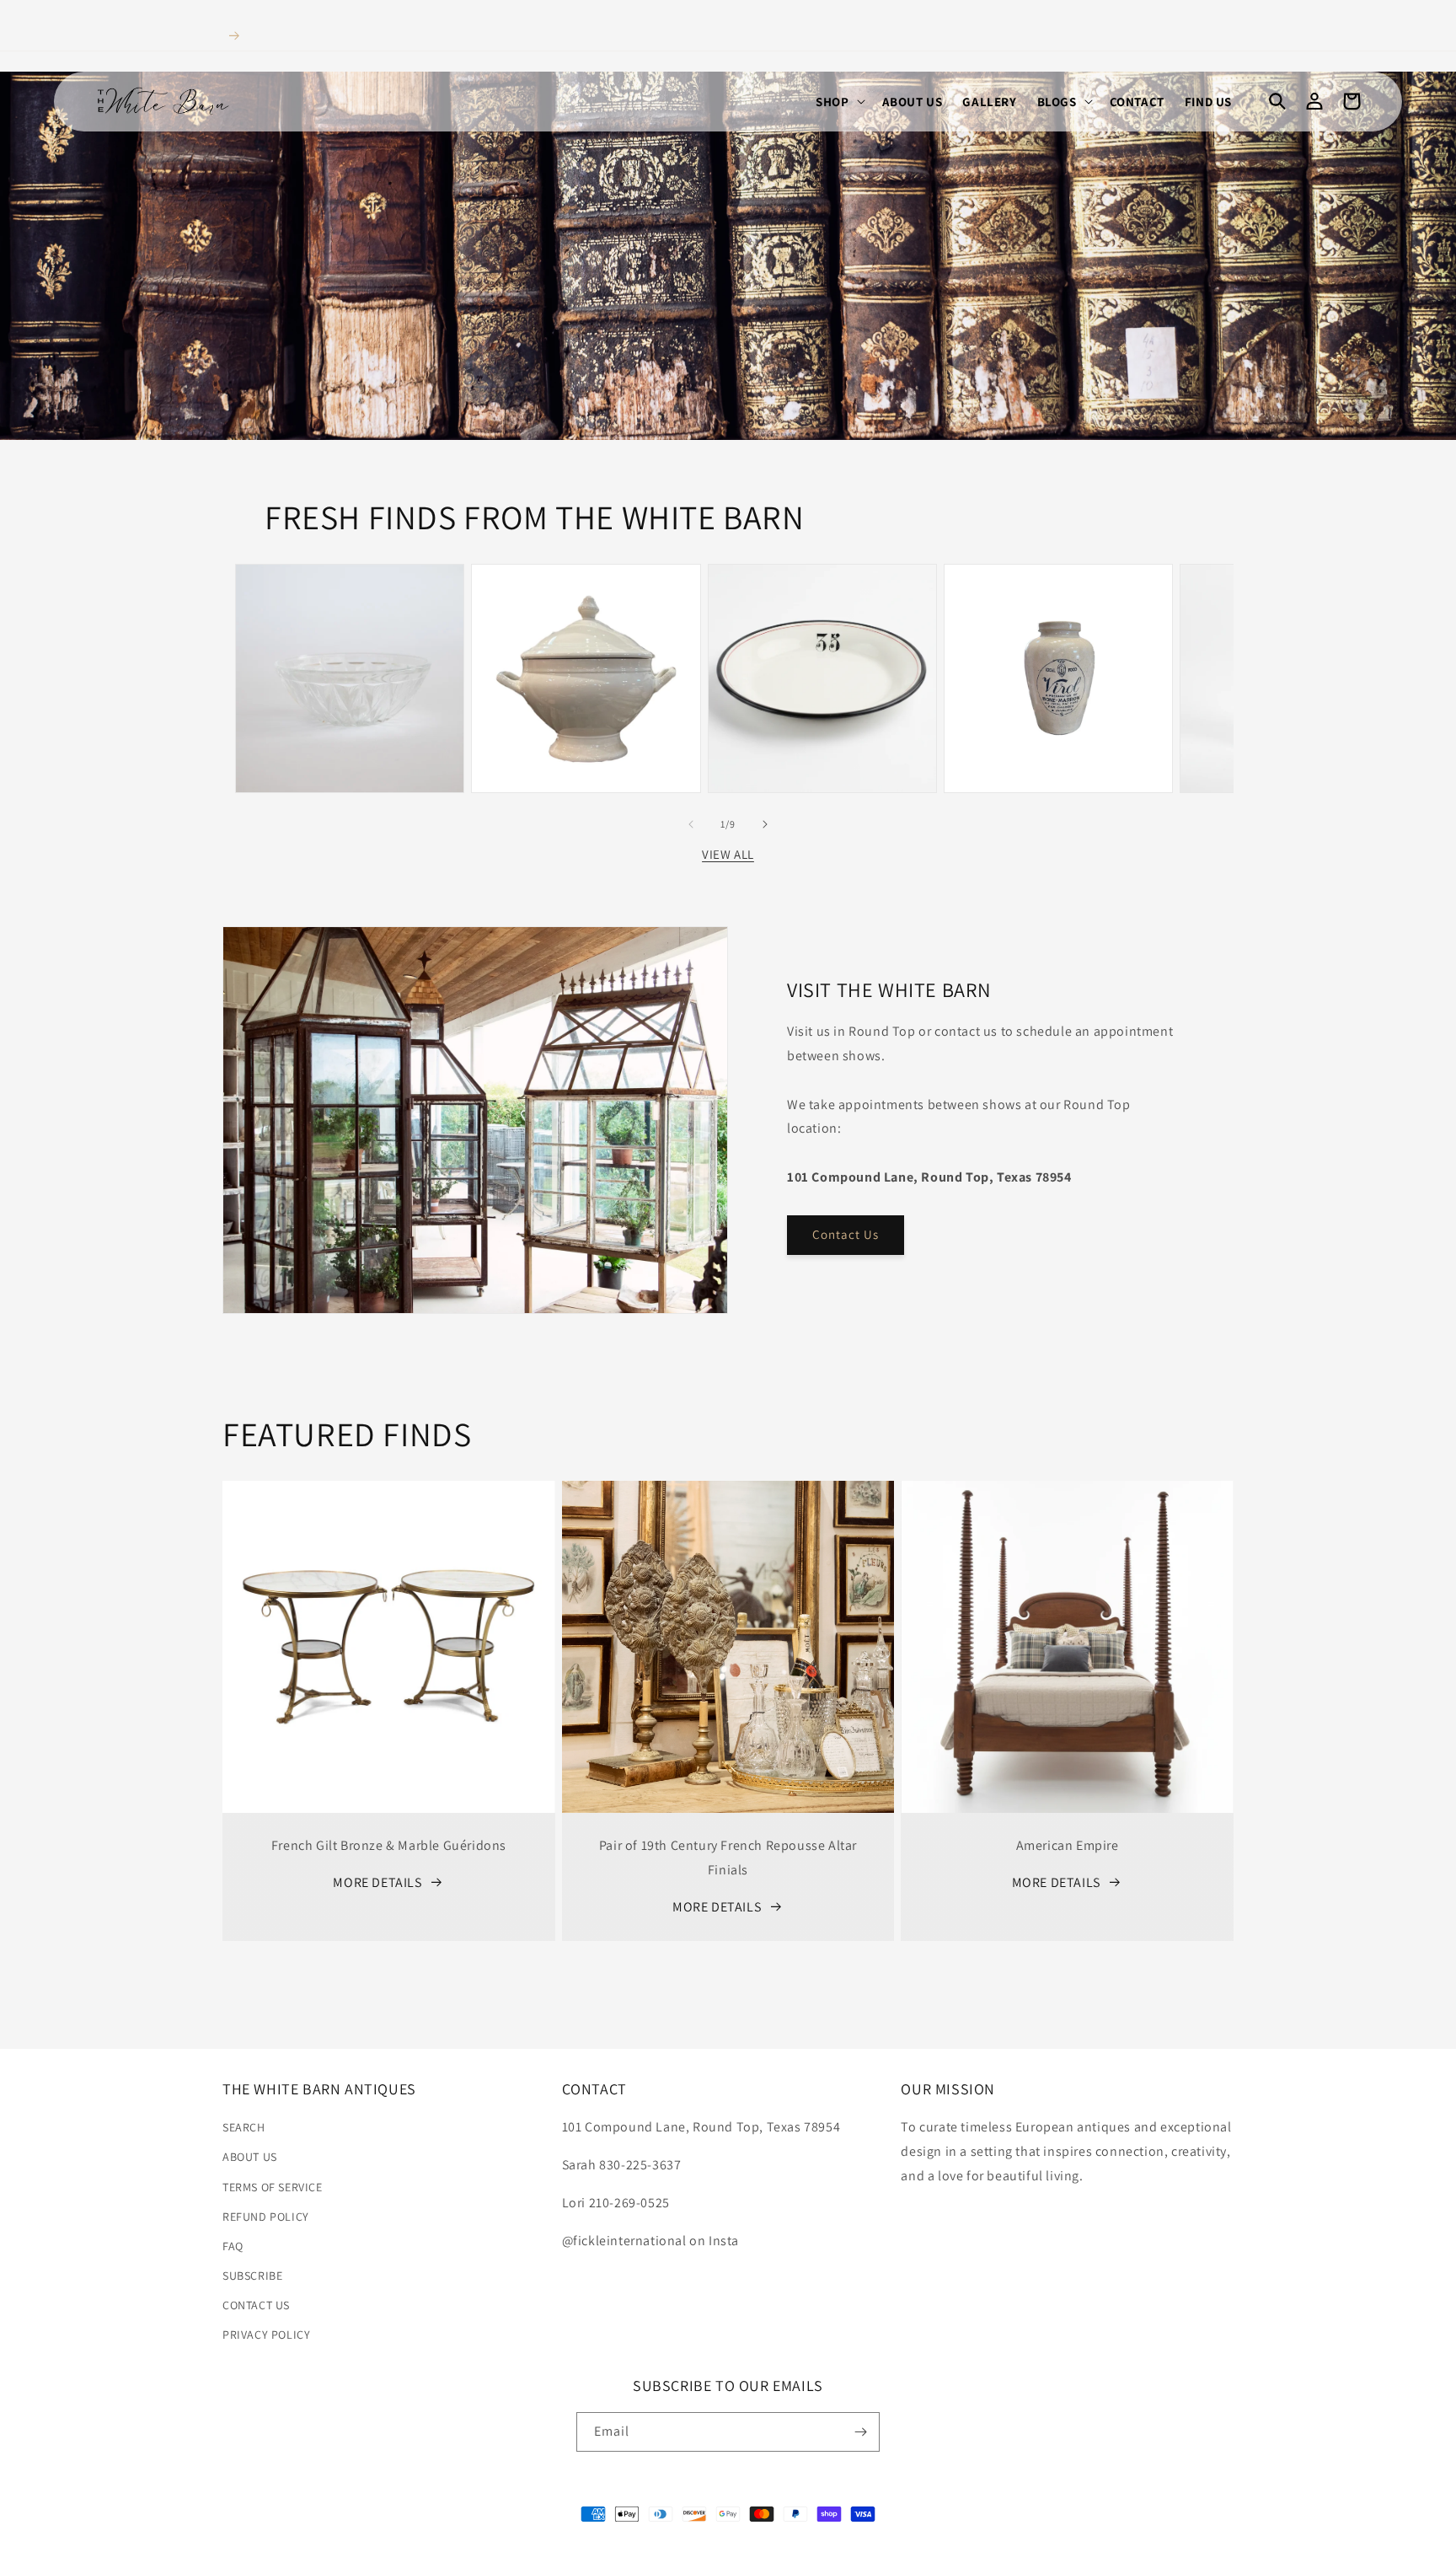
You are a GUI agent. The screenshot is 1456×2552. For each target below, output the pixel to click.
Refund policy (266, 2217)
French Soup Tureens (586, 603)
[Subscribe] (860, 2432)
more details (717, 1907)
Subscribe (252, 2276)
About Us (250, 2157)
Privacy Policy (266, 2335)
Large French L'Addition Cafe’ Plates (822, 611)
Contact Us (846, 1234)
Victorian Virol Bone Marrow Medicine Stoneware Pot (1058, 603)
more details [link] (377, 1882)
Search (244, 2127)
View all (728, 854)
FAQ (233, 2246)
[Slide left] (691, 824)
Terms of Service (273, 2187)
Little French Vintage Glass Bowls (350, 611)
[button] (838, 102)
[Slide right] (765, 824)
